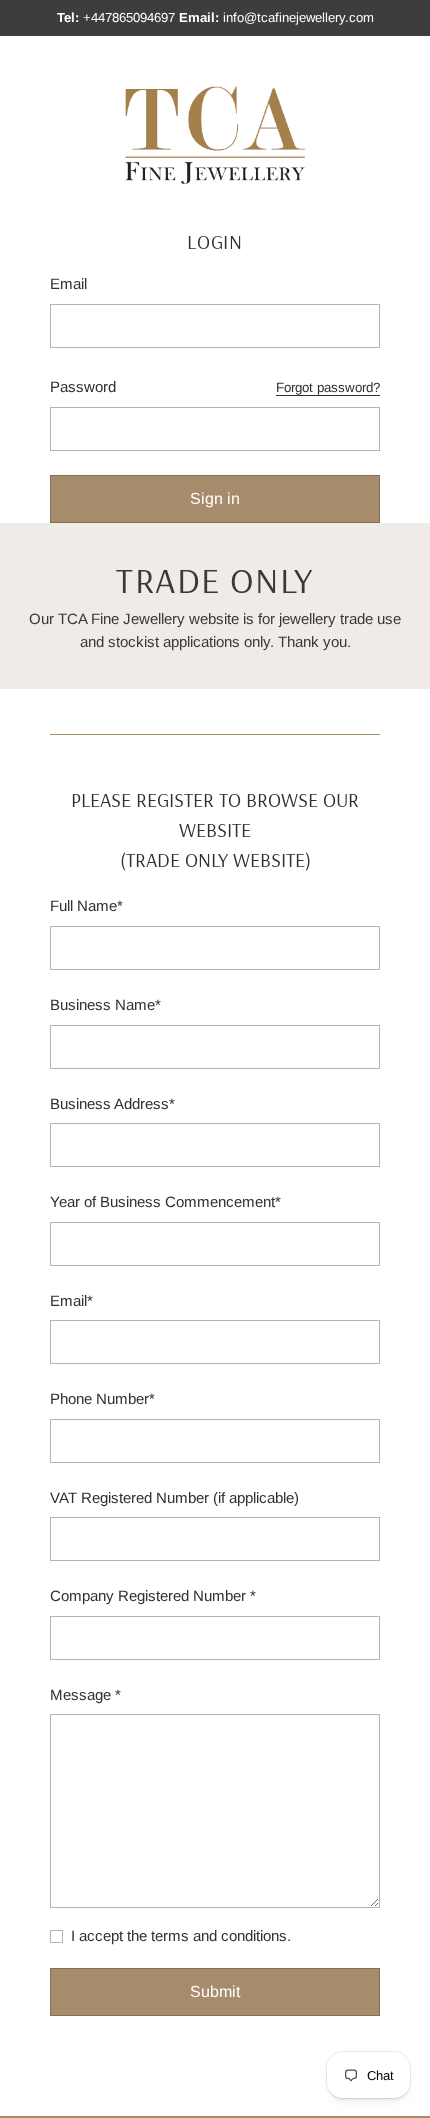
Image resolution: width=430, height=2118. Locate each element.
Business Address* (112, 1103)
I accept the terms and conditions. (181, 1935)
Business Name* (105, 1004)
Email (68, 283)
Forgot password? (328, 387)
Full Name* (86, 905)
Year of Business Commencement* (165, 1201)
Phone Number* (102, 1398)
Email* (71, 1300)
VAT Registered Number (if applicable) (174, 1497)
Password (83, 386)
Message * (85, 1694)
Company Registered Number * (153, 1595)
